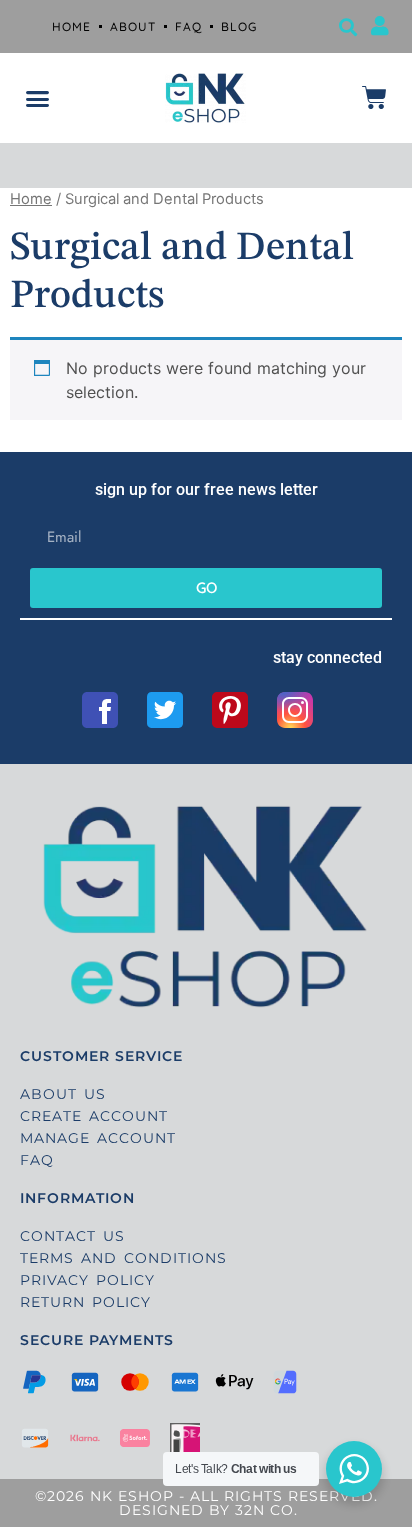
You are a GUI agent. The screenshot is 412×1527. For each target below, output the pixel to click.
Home (31, 199)
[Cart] (374, 97)
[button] (348, 26)
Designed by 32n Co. (206, 1510)
